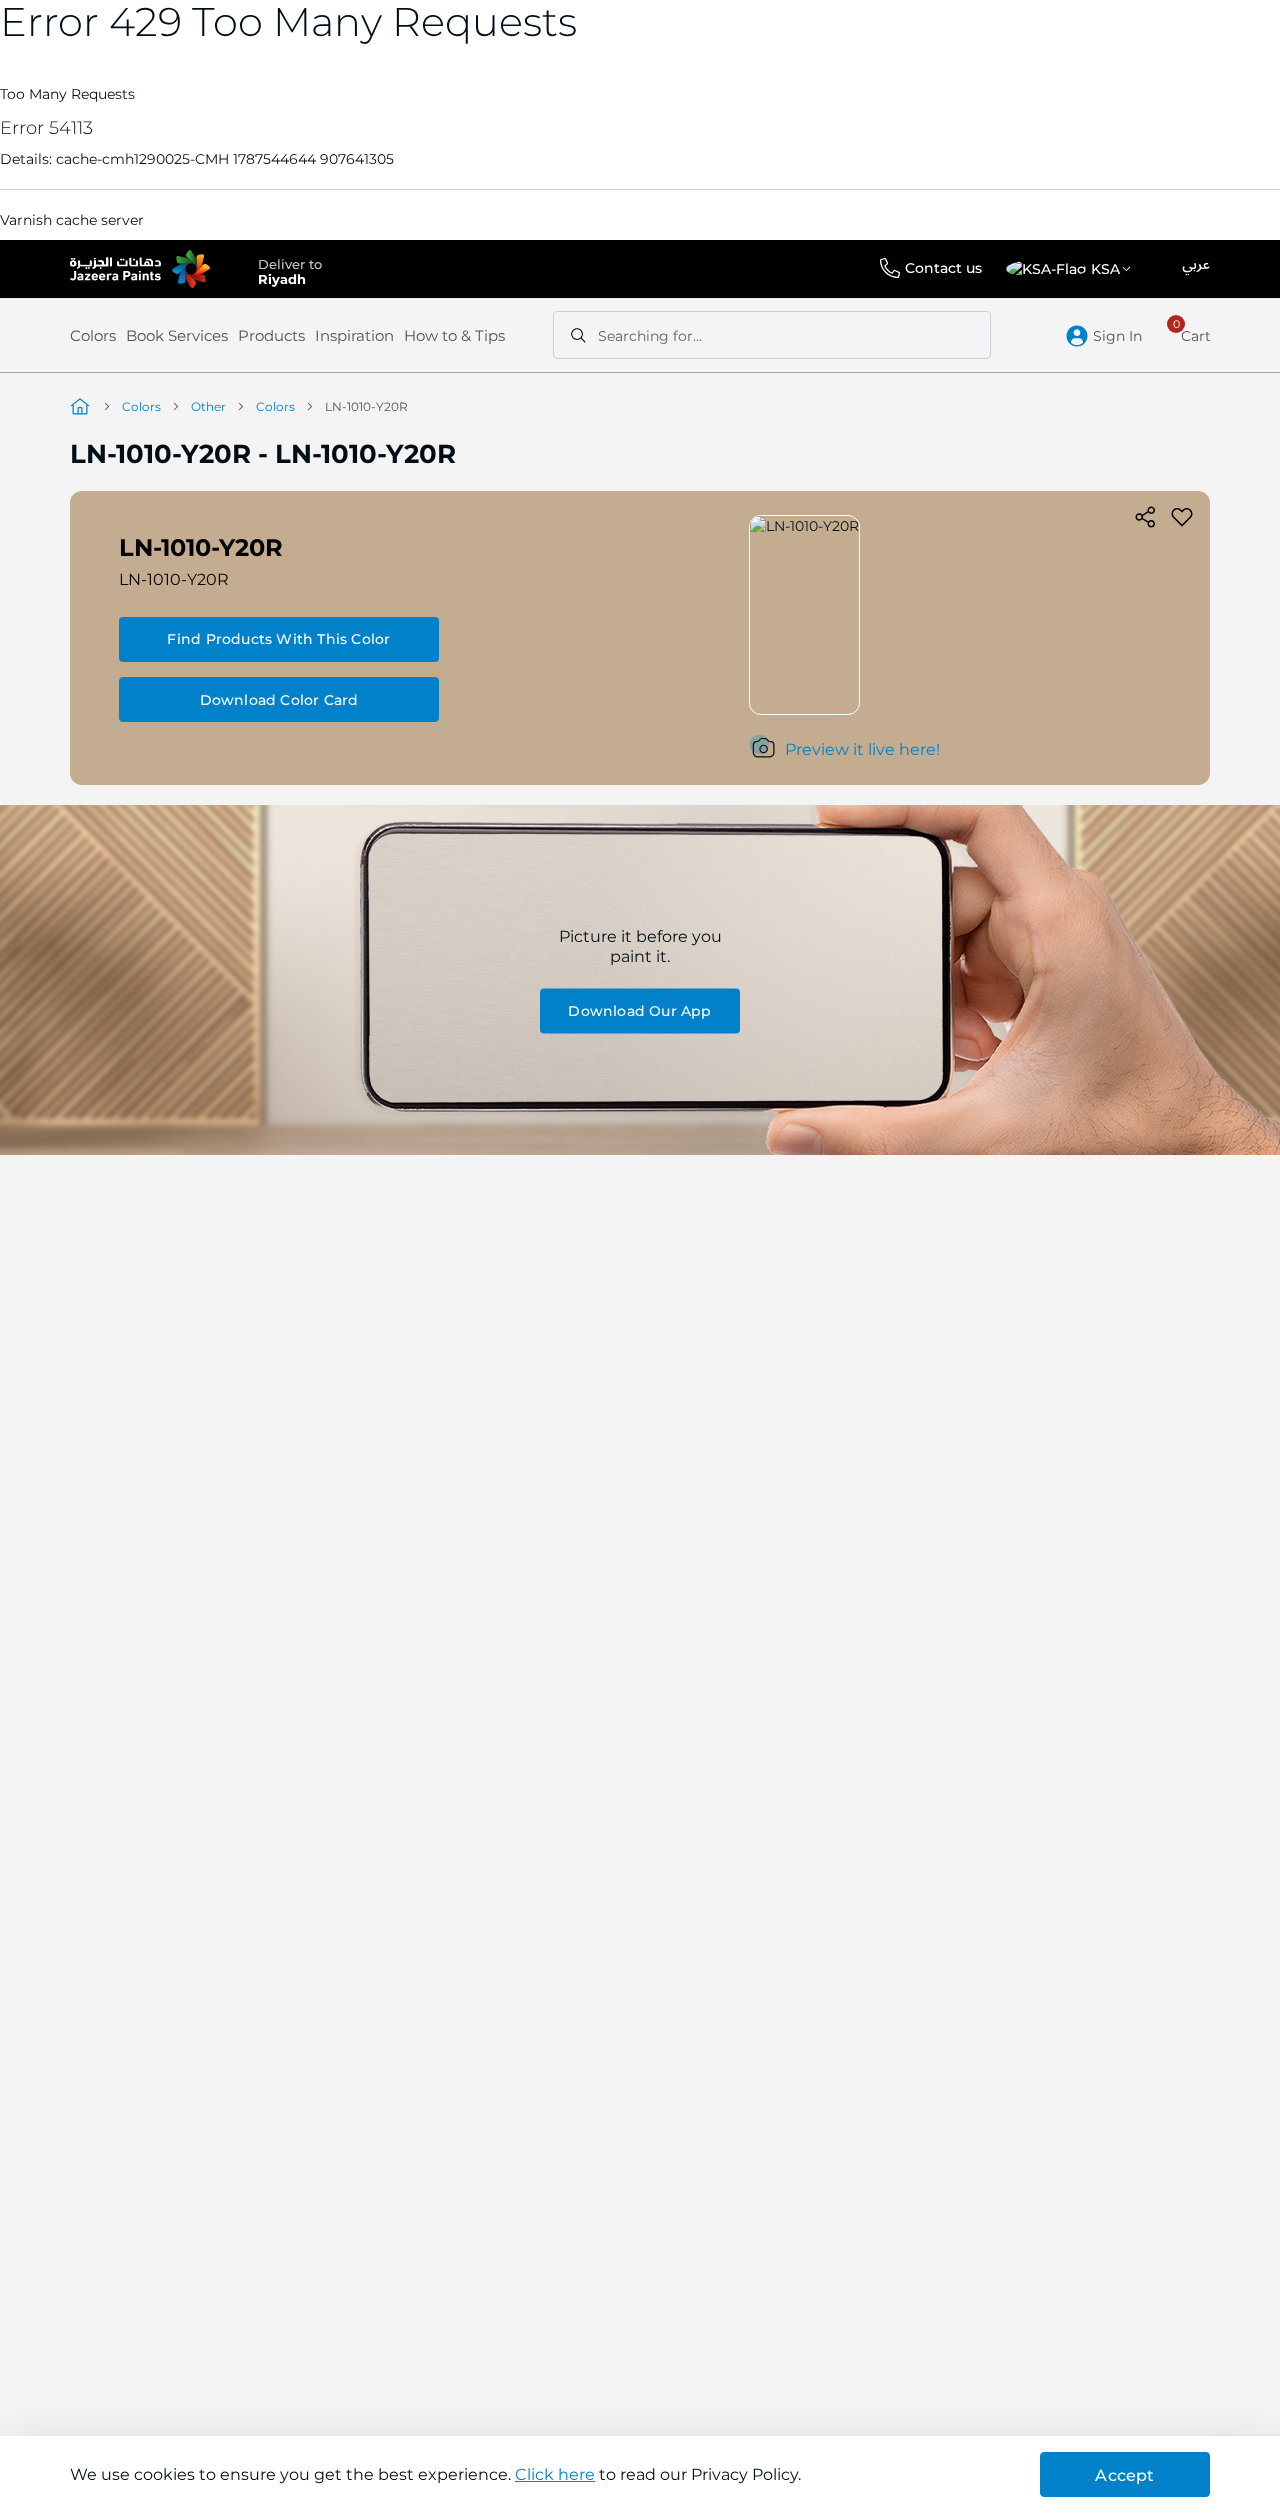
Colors (93, 335)
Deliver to (290, 270)
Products (271, 335)
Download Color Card (279, 700)
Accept (1124, 2475)
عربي (1196, 265)
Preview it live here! (862, 749)
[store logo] (140, 269)
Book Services (177, 335)
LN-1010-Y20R (174, 579)
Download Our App (639, 1011)
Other (208, 406)
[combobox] (772, 335)
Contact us (943, 268)
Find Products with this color (278, 639)
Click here (555, 2474)
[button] (1072, 269)
